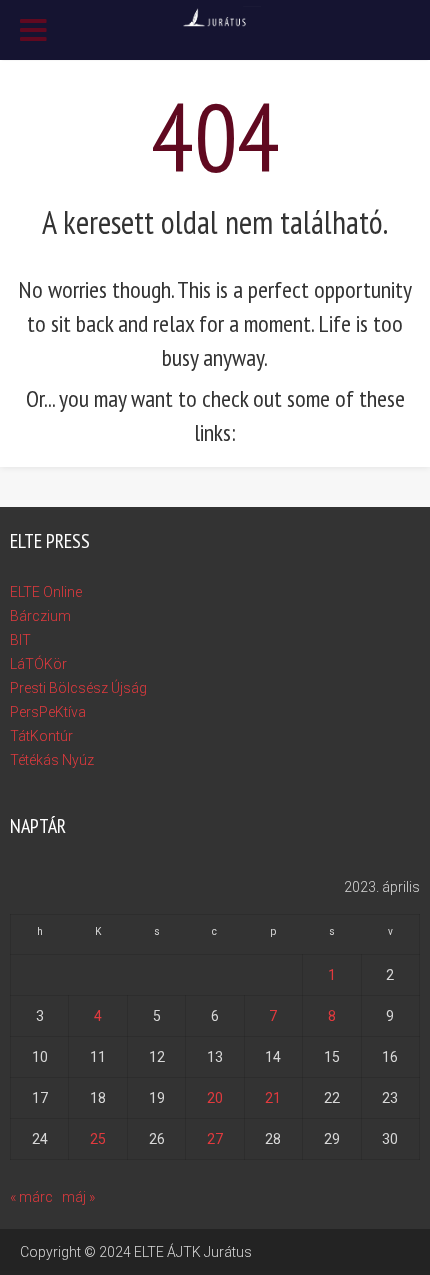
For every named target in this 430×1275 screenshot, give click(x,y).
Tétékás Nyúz (52, 760)
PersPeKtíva (48, 712)
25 (98, 1139)
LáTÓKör (38, 664)
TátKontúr (41, 736)
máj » (78, 1197)
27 (215, 1139)
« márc (31, 1197)
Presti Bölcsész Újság (78, 688)
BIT (20, 640)
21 (273, 1098)
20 (215, 1098)
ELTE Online (46, 592)
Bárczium (40, 616)
